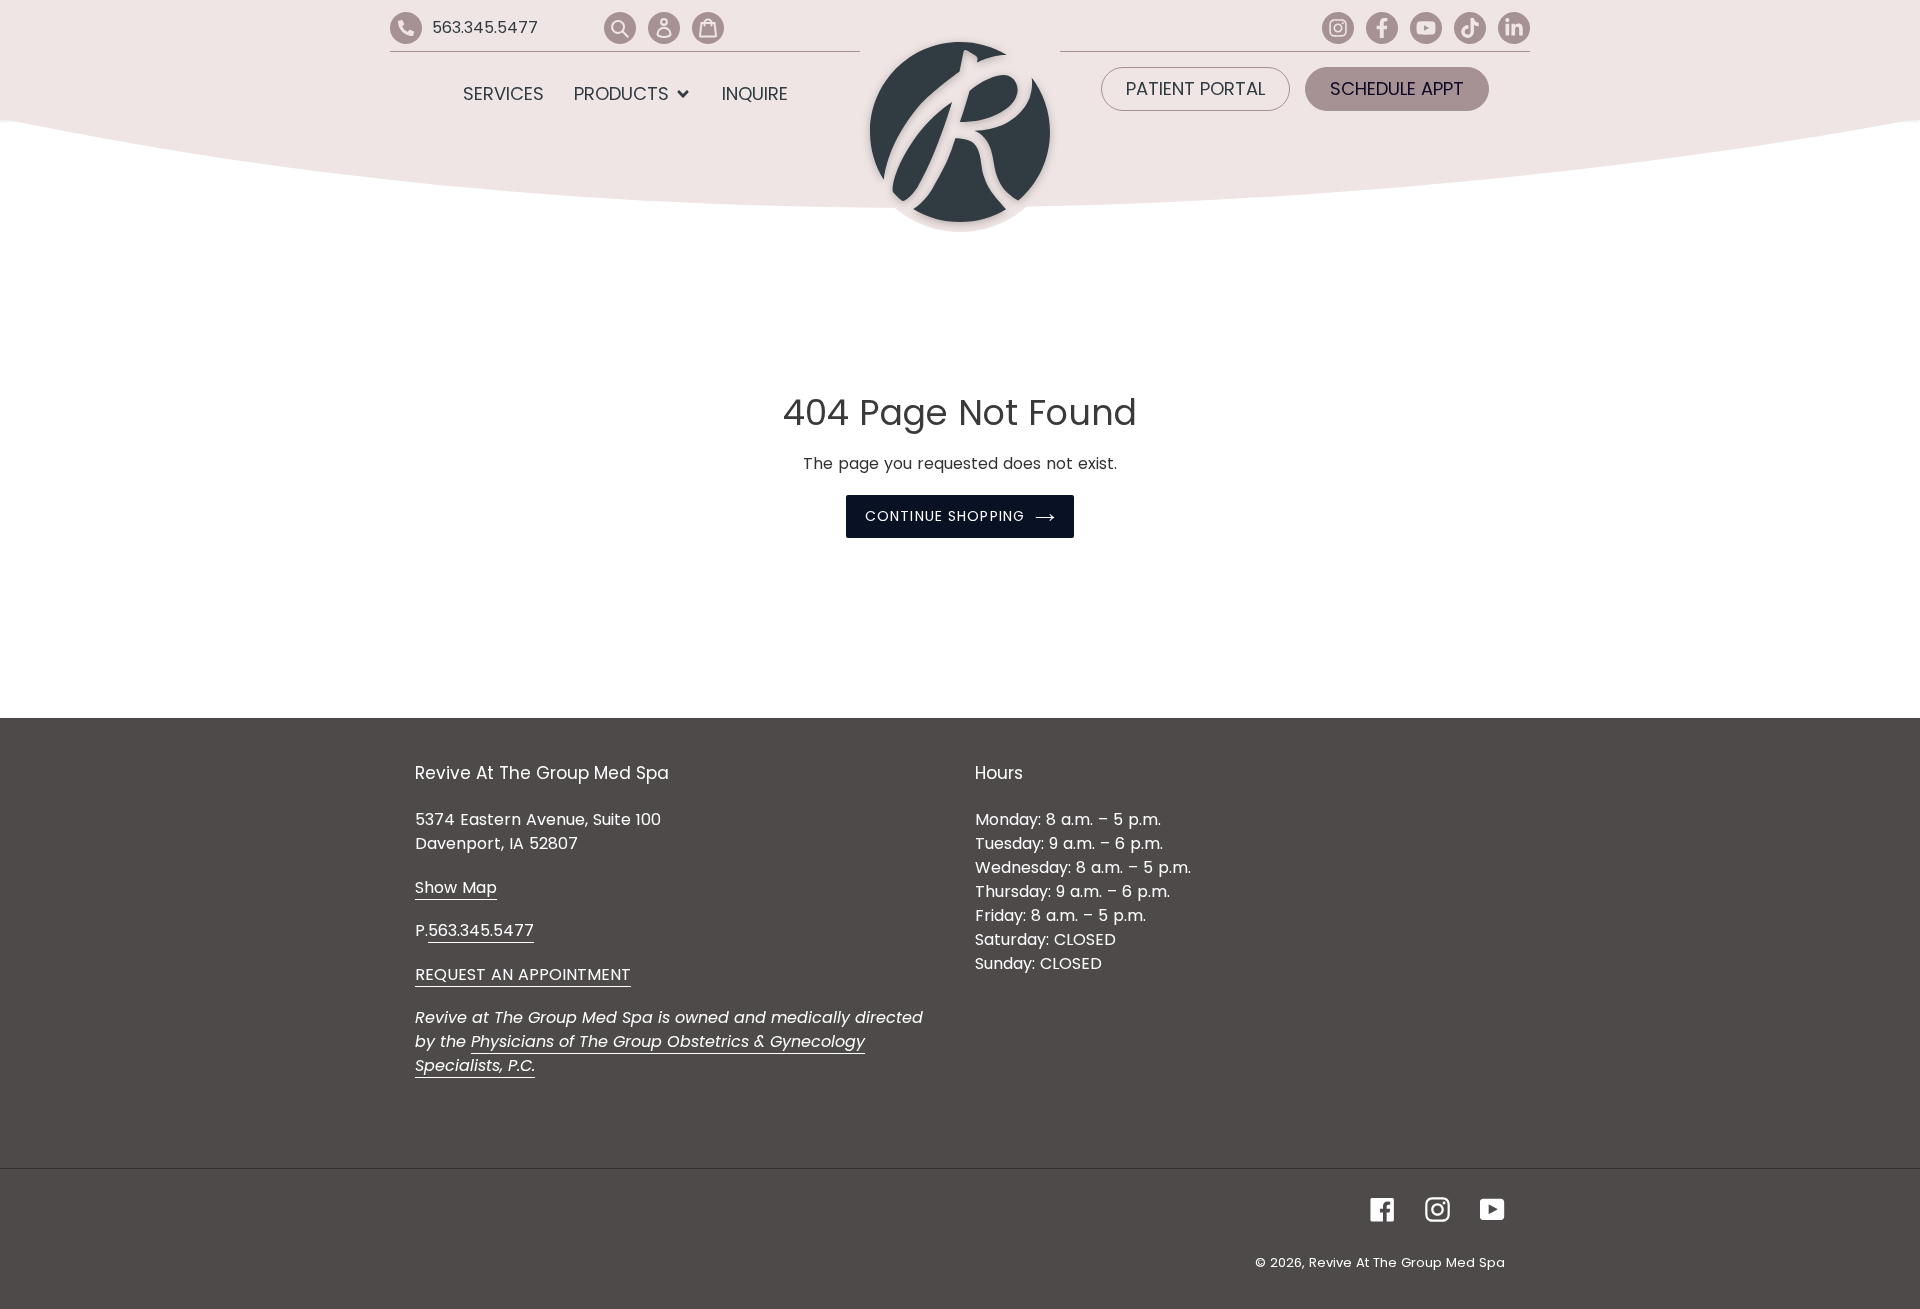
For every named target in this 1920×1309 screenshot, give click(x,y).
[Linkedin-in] (1514, 28)
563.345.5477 (485, 27)
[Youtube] (1426, 28)
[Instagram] (1338, 28)
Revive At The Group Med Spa (1407, 1262)
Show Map (456, 887)
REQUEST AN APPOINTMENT (523, 974)
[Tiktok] (1470, 28)
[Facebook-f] (1382, 28)
